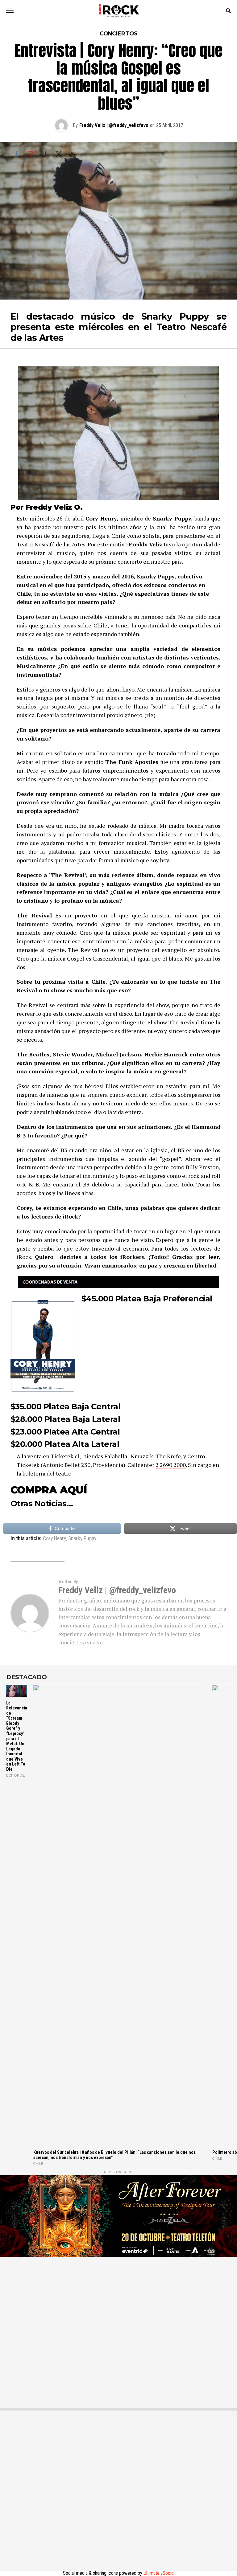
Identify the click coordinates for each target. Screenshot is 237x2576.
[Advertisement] (118, 2328)
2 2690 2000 (171, 1465)
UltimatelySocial (159, 2573)
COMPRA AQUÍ (49, 1490)
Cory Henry (54, 1539)
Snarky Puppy (82, 1539)
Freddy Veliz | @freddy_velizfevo (114, 125)
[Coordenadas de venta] (118, 1282)
